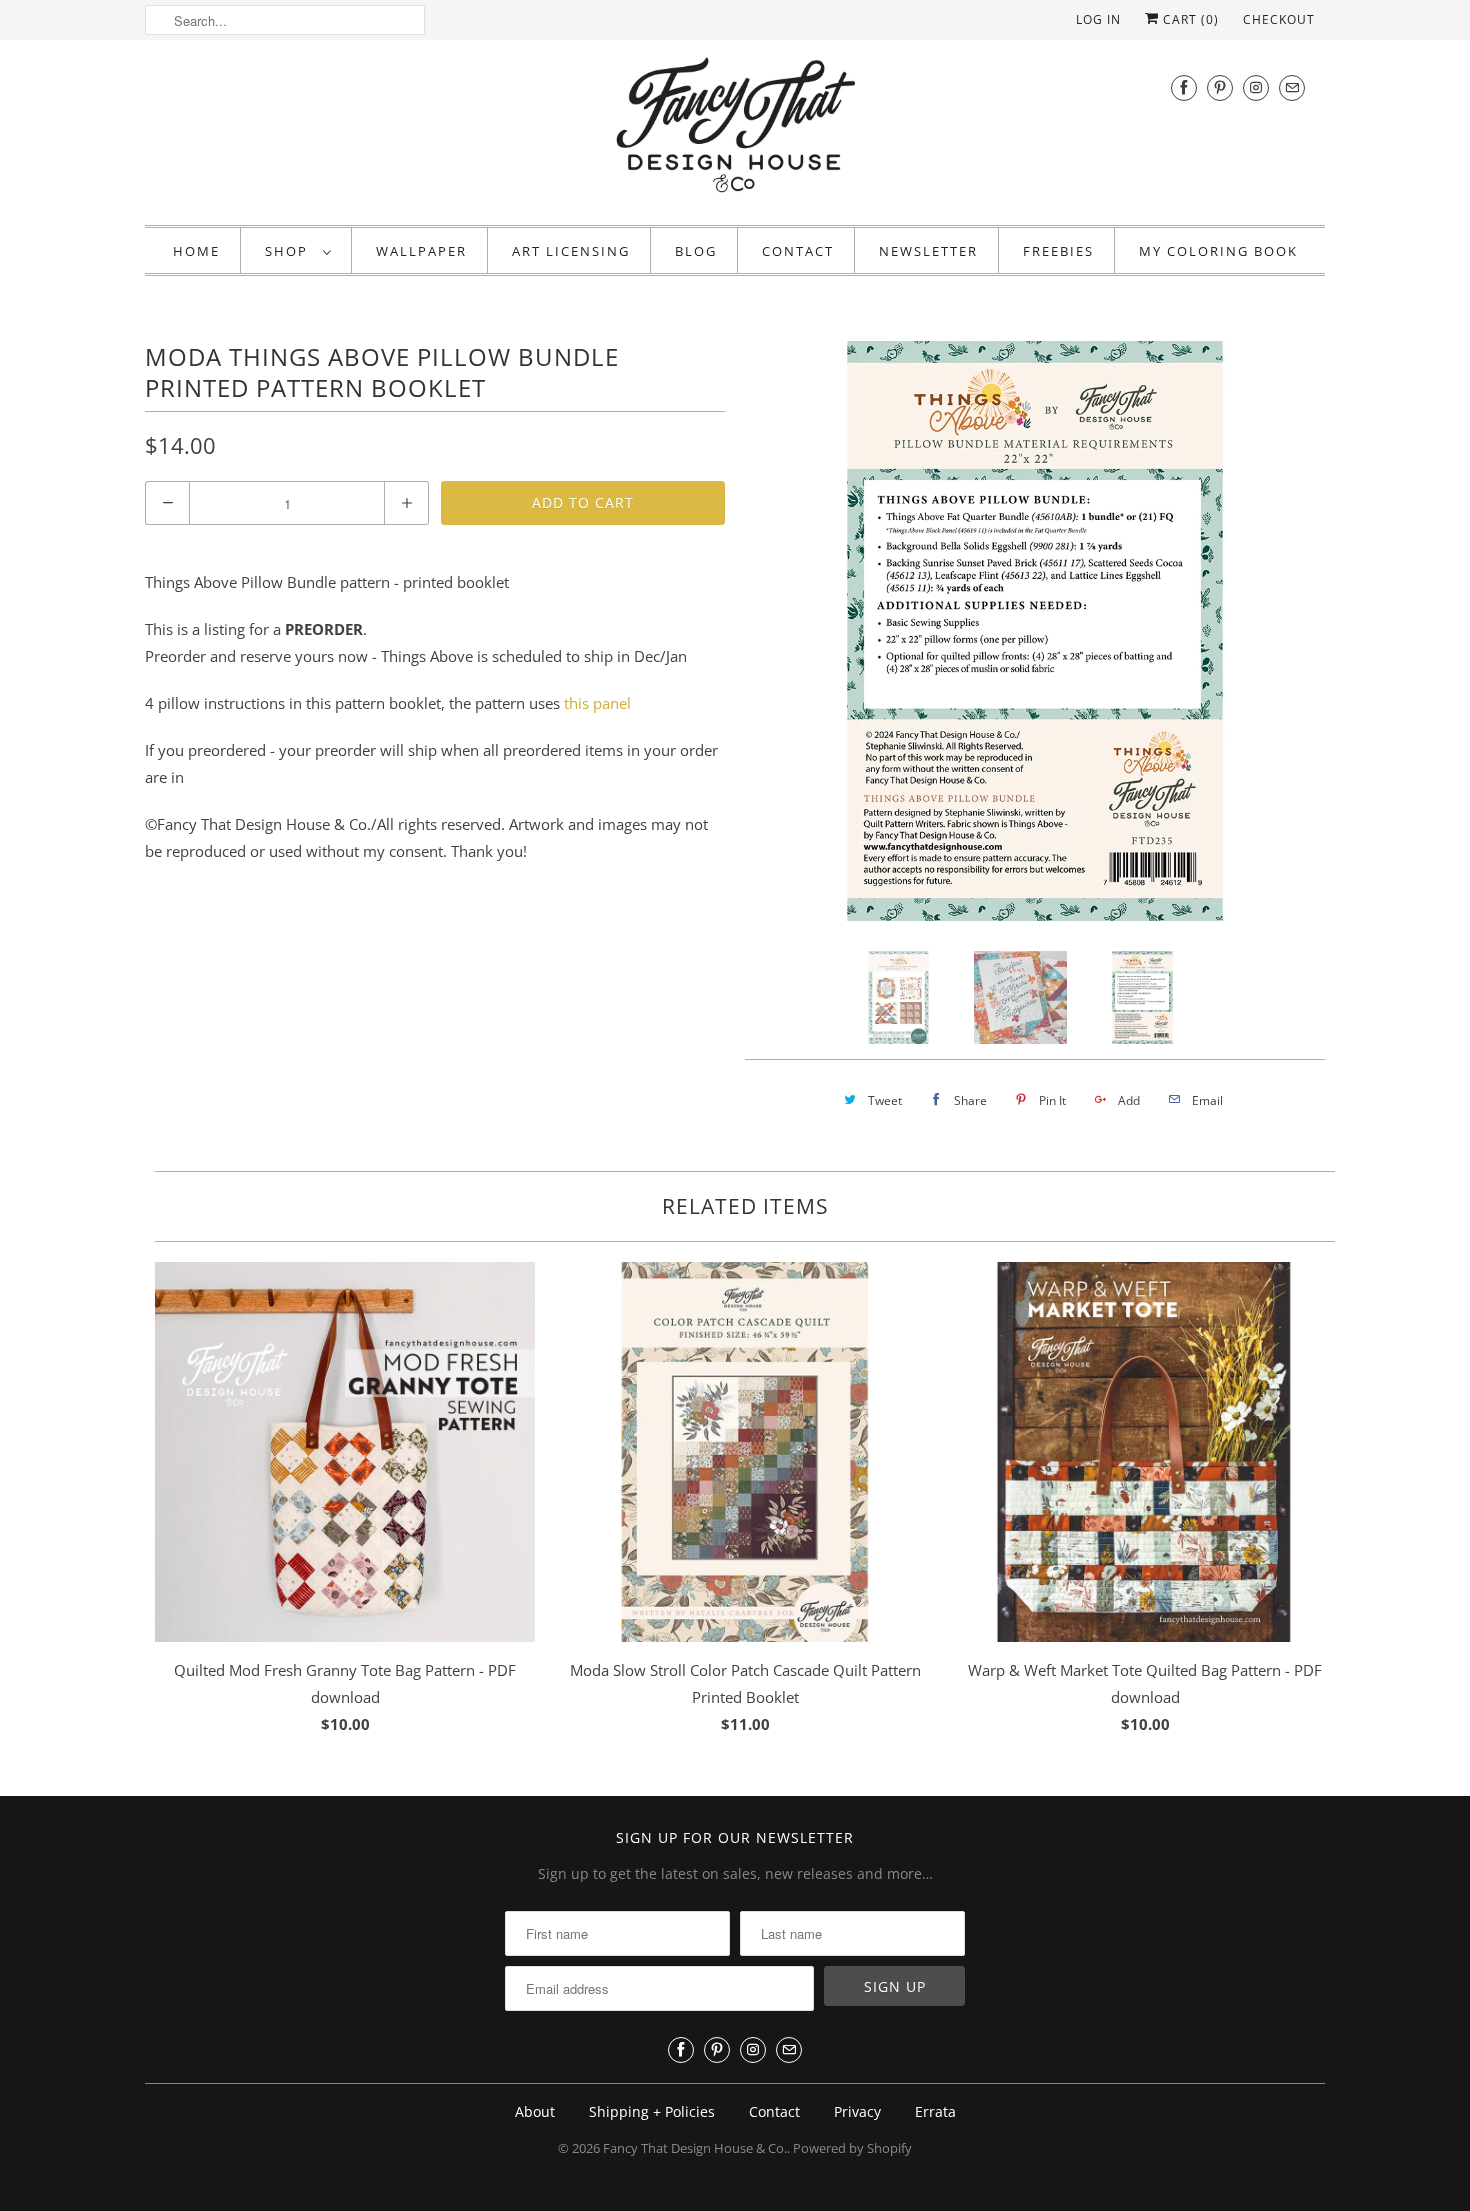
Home (196, 251)
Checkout (1279, 19)
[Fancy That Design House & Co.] (735, 130)
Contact (798, 251)
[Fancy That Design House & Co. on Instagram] (1256, 87)
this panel (597, 703)
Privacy (857, 2111)
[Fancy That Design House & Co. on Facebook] (1184, 87)
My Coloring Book (1218, 251)
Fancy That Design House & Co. (695, 2148)
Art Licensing (571, 251)
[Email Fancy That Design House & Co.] (1292, 87)
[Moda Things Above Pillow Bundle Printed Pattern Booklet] (763, 631)
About (535, 2111)
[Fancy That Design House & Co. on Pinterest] (1220, 87)
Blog (696, 251)
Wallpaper (421, 251)
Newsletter (928, 251)
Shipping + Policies (652, 2111)
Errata (935, 2111)
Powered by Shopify (852, 2148)
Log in (1098, 19)
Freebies (1058, 251)
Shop (289, 251)
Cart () (1189, 19)
